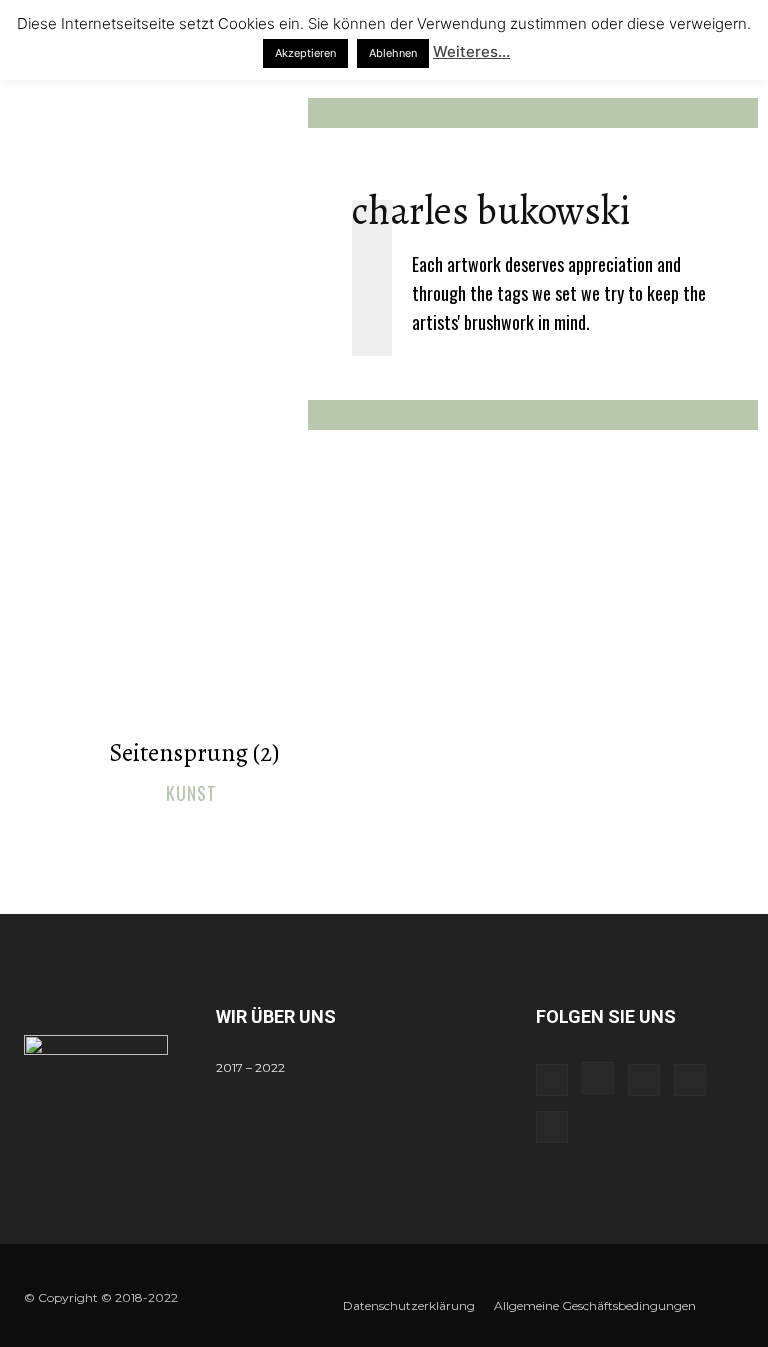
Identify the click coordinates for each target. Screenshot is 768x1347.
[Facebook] (552, 1080)
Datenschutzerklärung (409, 1305)
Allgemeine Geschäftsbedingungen (595, 1305)
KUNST (191, 794)
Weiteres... (471, 51)
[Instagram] (598, 1078)
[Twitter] (690, 1080)
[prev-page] (364, 837)
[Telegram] (644, 1080)
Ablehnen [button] (393, 53)
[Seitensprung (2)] (194, 623)
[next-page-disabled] (396, 837)
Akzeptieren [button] (305, 53)
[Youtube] (552, 1127)
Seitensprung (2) (194, 753)
